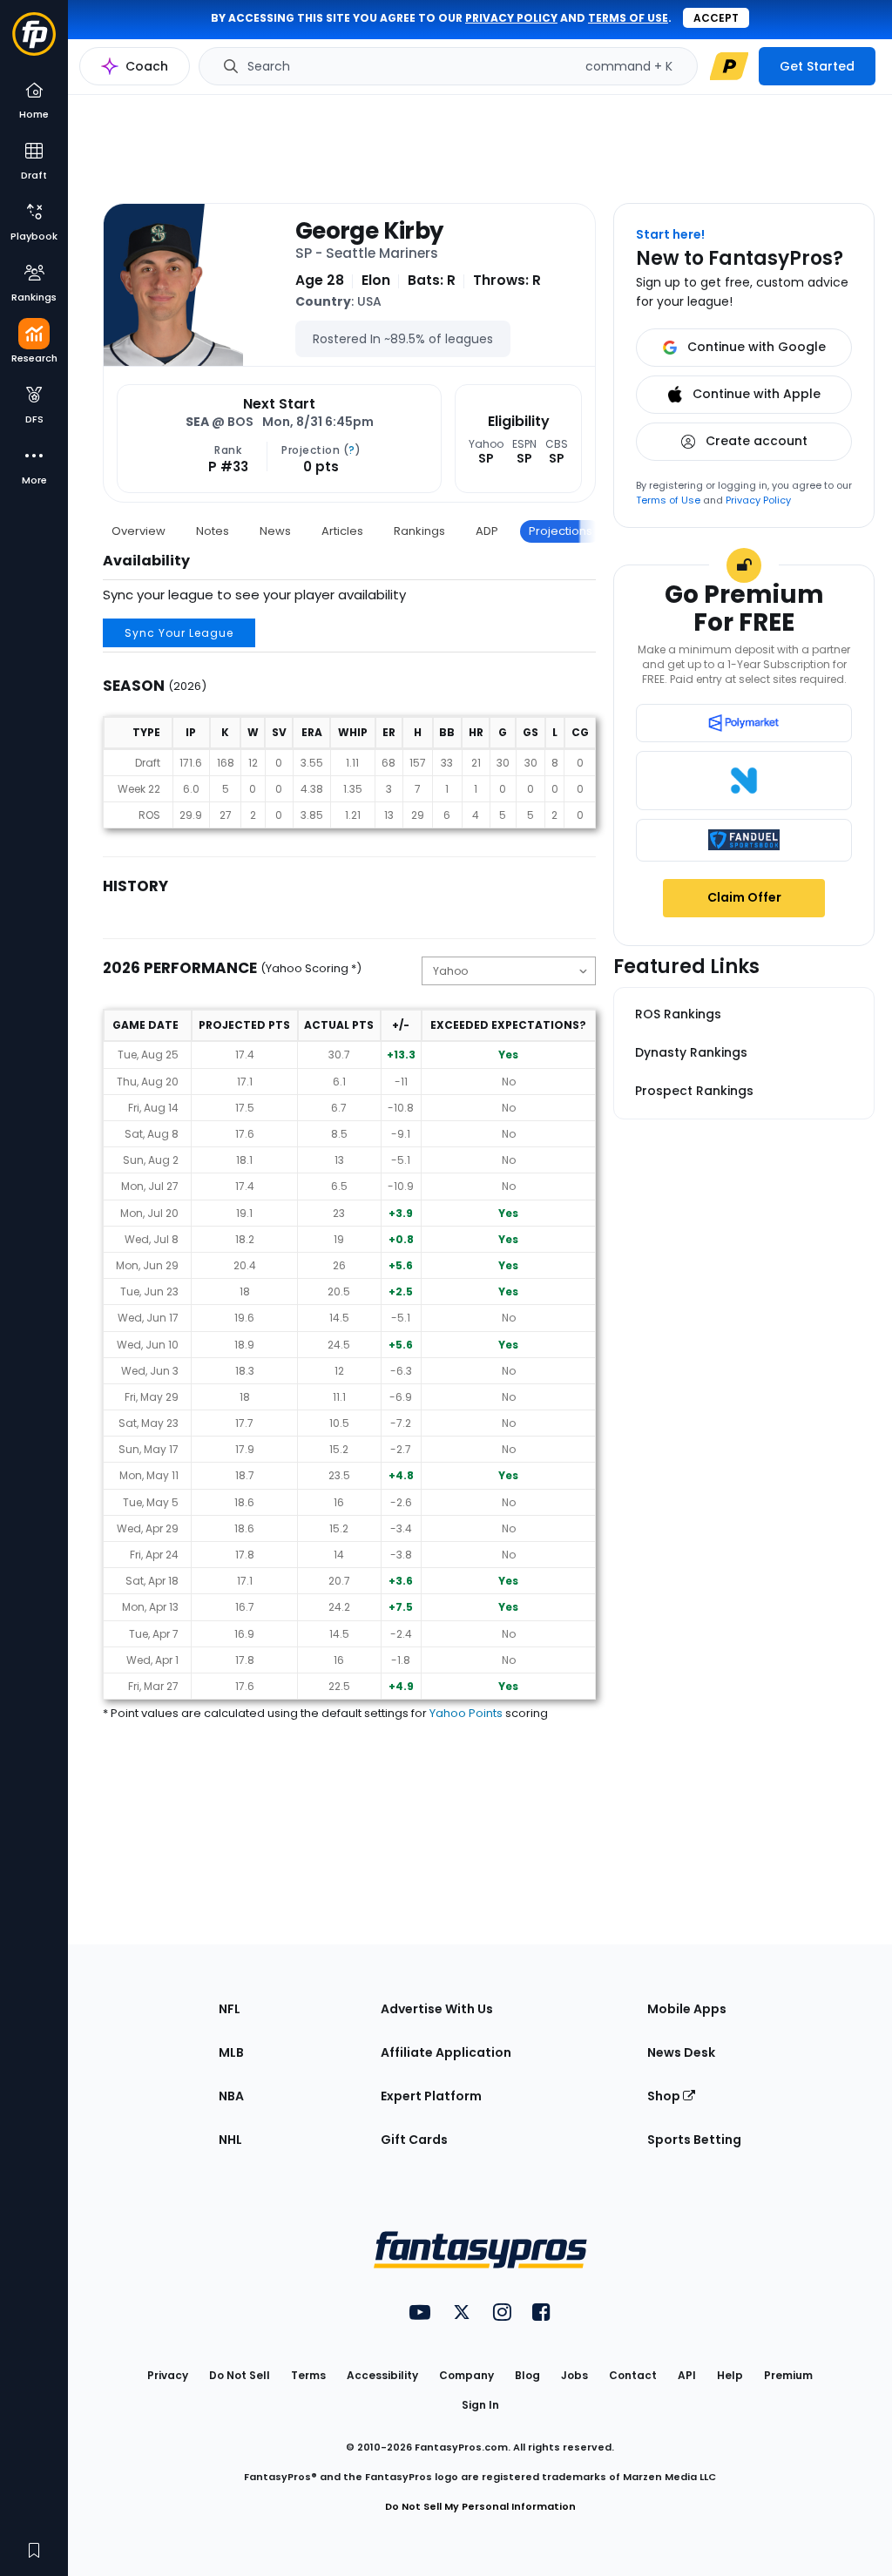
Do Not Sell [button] (240, 2375)
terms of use (628, 18)
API (687, 2375)
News (275, 531)
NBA (231, 2096)
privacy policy (511, 18)
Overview (139, 531)
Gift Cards (414, 2140)
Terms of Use (668, 500)
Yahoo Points (466, 1713)
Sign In (480, 2405)
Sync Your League (179, 633)
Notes (213, 531)
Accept (716, 18)
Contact (633, 2375)
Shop (665, 2096)
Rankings (419, 531)
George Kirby (369, 231)
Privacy (168, 2375)
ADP (487, 531)
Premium (788, 2375)
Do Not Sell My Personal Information (480, 2506)
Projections (561, 531)
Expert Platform (431, 2096)
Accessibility (382, 2375)
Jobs (574, 2375)
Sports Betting (694, 2140)
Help (730, 2375)
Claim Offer (744, 897)
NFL (230, 2009)
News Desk (681, 2052)
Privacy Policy (758, 500)
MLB (231, 2052)
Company (466, 2375)
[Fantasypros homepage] (34, 42)
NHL (230, 2140)
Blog (527, 2375)
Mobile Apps (687, 2009)
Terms (308, 2375)
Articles (342, 531)
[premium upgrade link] (729, 66)
